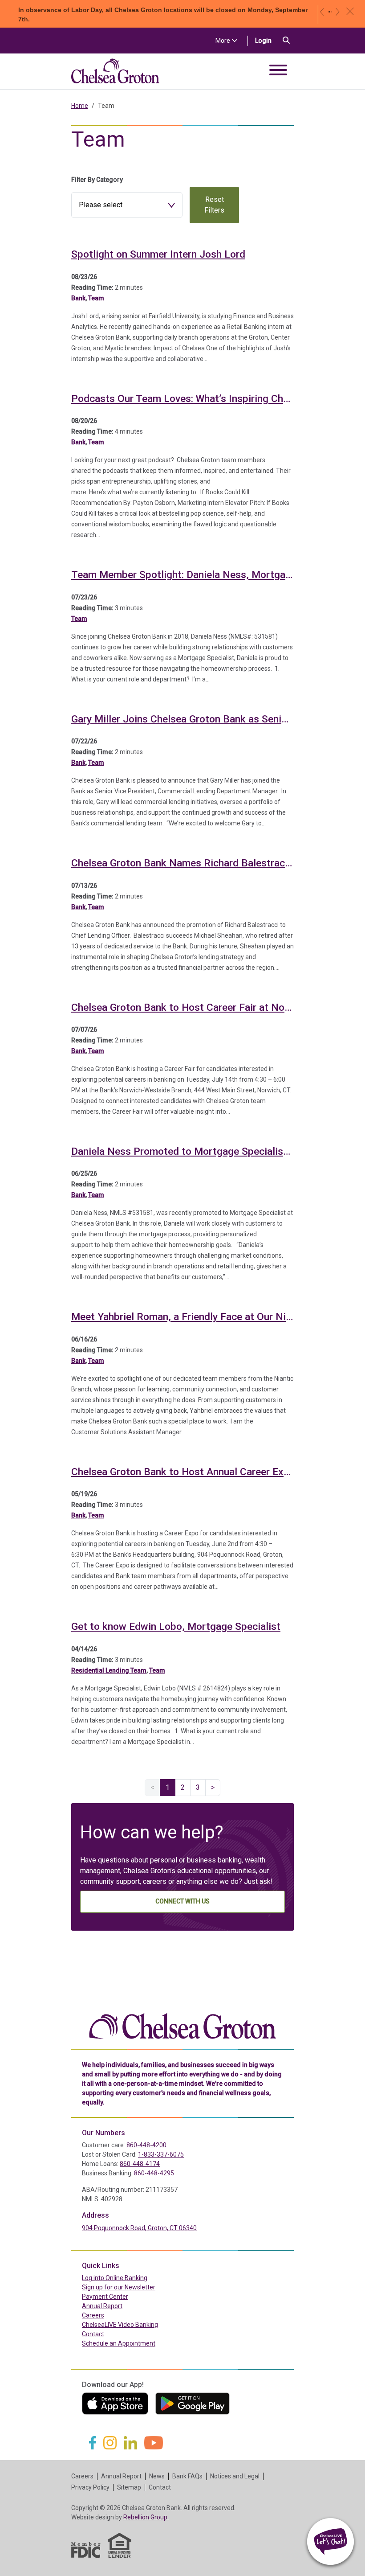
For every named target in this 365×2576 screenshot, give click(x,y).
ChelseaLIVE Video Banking (120, 2325)
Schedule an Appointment (119, 2343)
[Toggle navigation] (278, 72)
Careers (93, 2315)
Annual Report (102, 2306)
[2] (331, 12)
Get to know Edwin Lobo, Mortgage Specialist (176, 1626)
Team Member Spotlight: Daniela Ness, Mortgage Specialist (208, 575)
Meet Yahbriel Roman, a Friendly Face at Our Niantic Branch (207, 1317)
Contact (93, 2334)
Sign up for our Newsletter (119, 2287)
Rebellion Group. (146, 2517)
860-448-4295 (154, 2173)
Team (96, 298)
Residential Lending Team (109, 1670)
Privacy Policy (90, 2487)
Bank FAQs (187, 2476)
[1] (329, 12)
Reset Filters (214, 205)
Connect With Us (182, 1901)
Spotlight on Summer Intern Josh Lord (158, 254)
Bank (78, 298)
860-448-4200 (146, 2145)
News (157, 2476)
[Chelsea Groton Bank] (182, 2025)
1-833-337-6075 (161, 2154)
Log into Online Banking (134, 2278)
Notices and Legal (235, 2476)
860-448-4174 (140, 2164)
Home (80, 106)
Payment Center (124, 2296)
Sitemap (129, 2487)
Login (267, 40)
